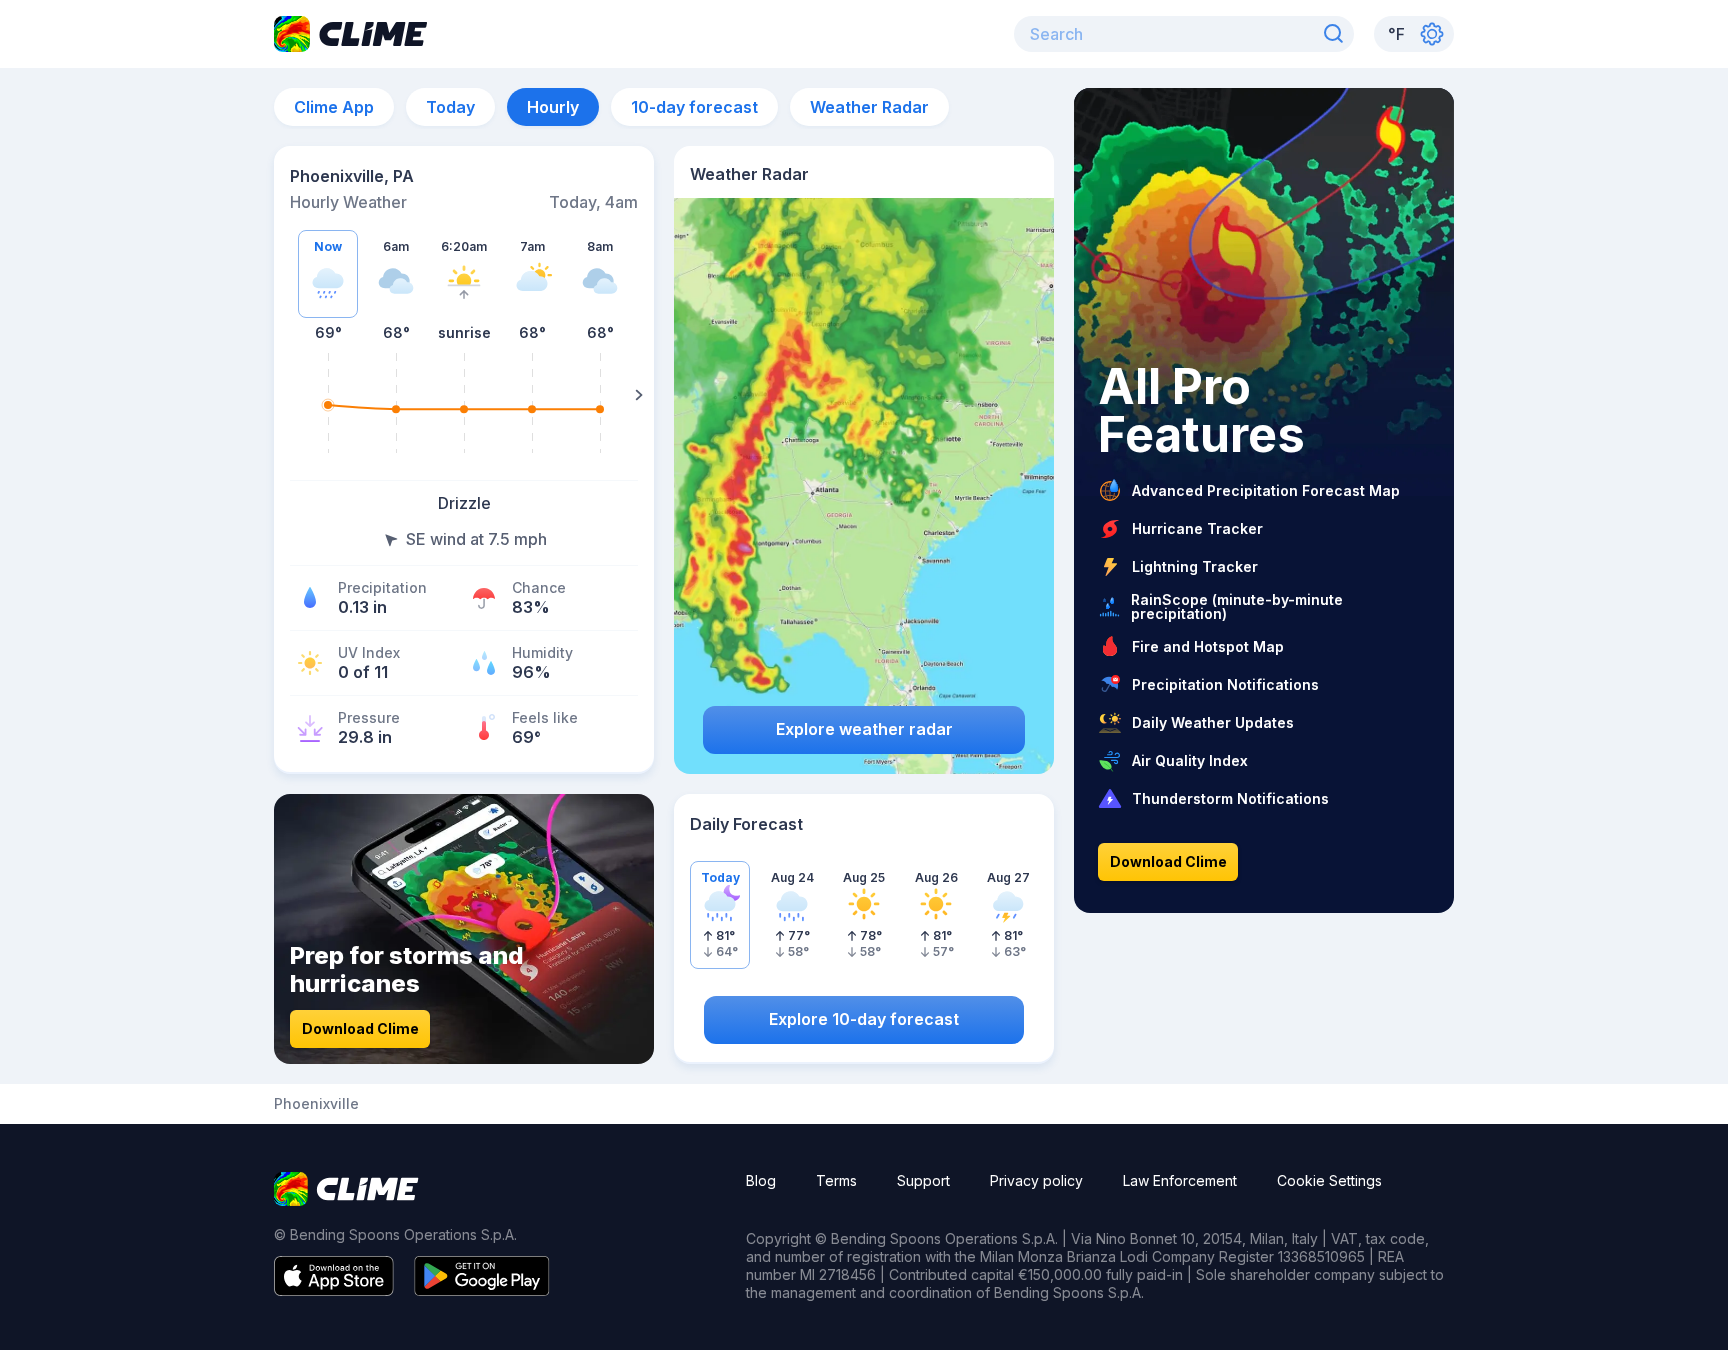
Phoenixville (316, 1104)
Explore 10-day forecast (864, 1019)
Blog (761, 1180)
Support (923, 1180)
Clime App (334, 107)
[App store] (334, 1290)
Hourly (553, 107)
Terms (836, 1180)
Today (450, 107)
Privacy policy (1036, 1180)
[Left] (289, 395)
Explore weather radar (864, 729)
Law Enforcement (1180, 1180)
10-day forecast (694, 107)
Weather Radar (869, 107)
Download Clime (360, 1028)
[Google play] (482, 1290)
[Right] (639, 395)
